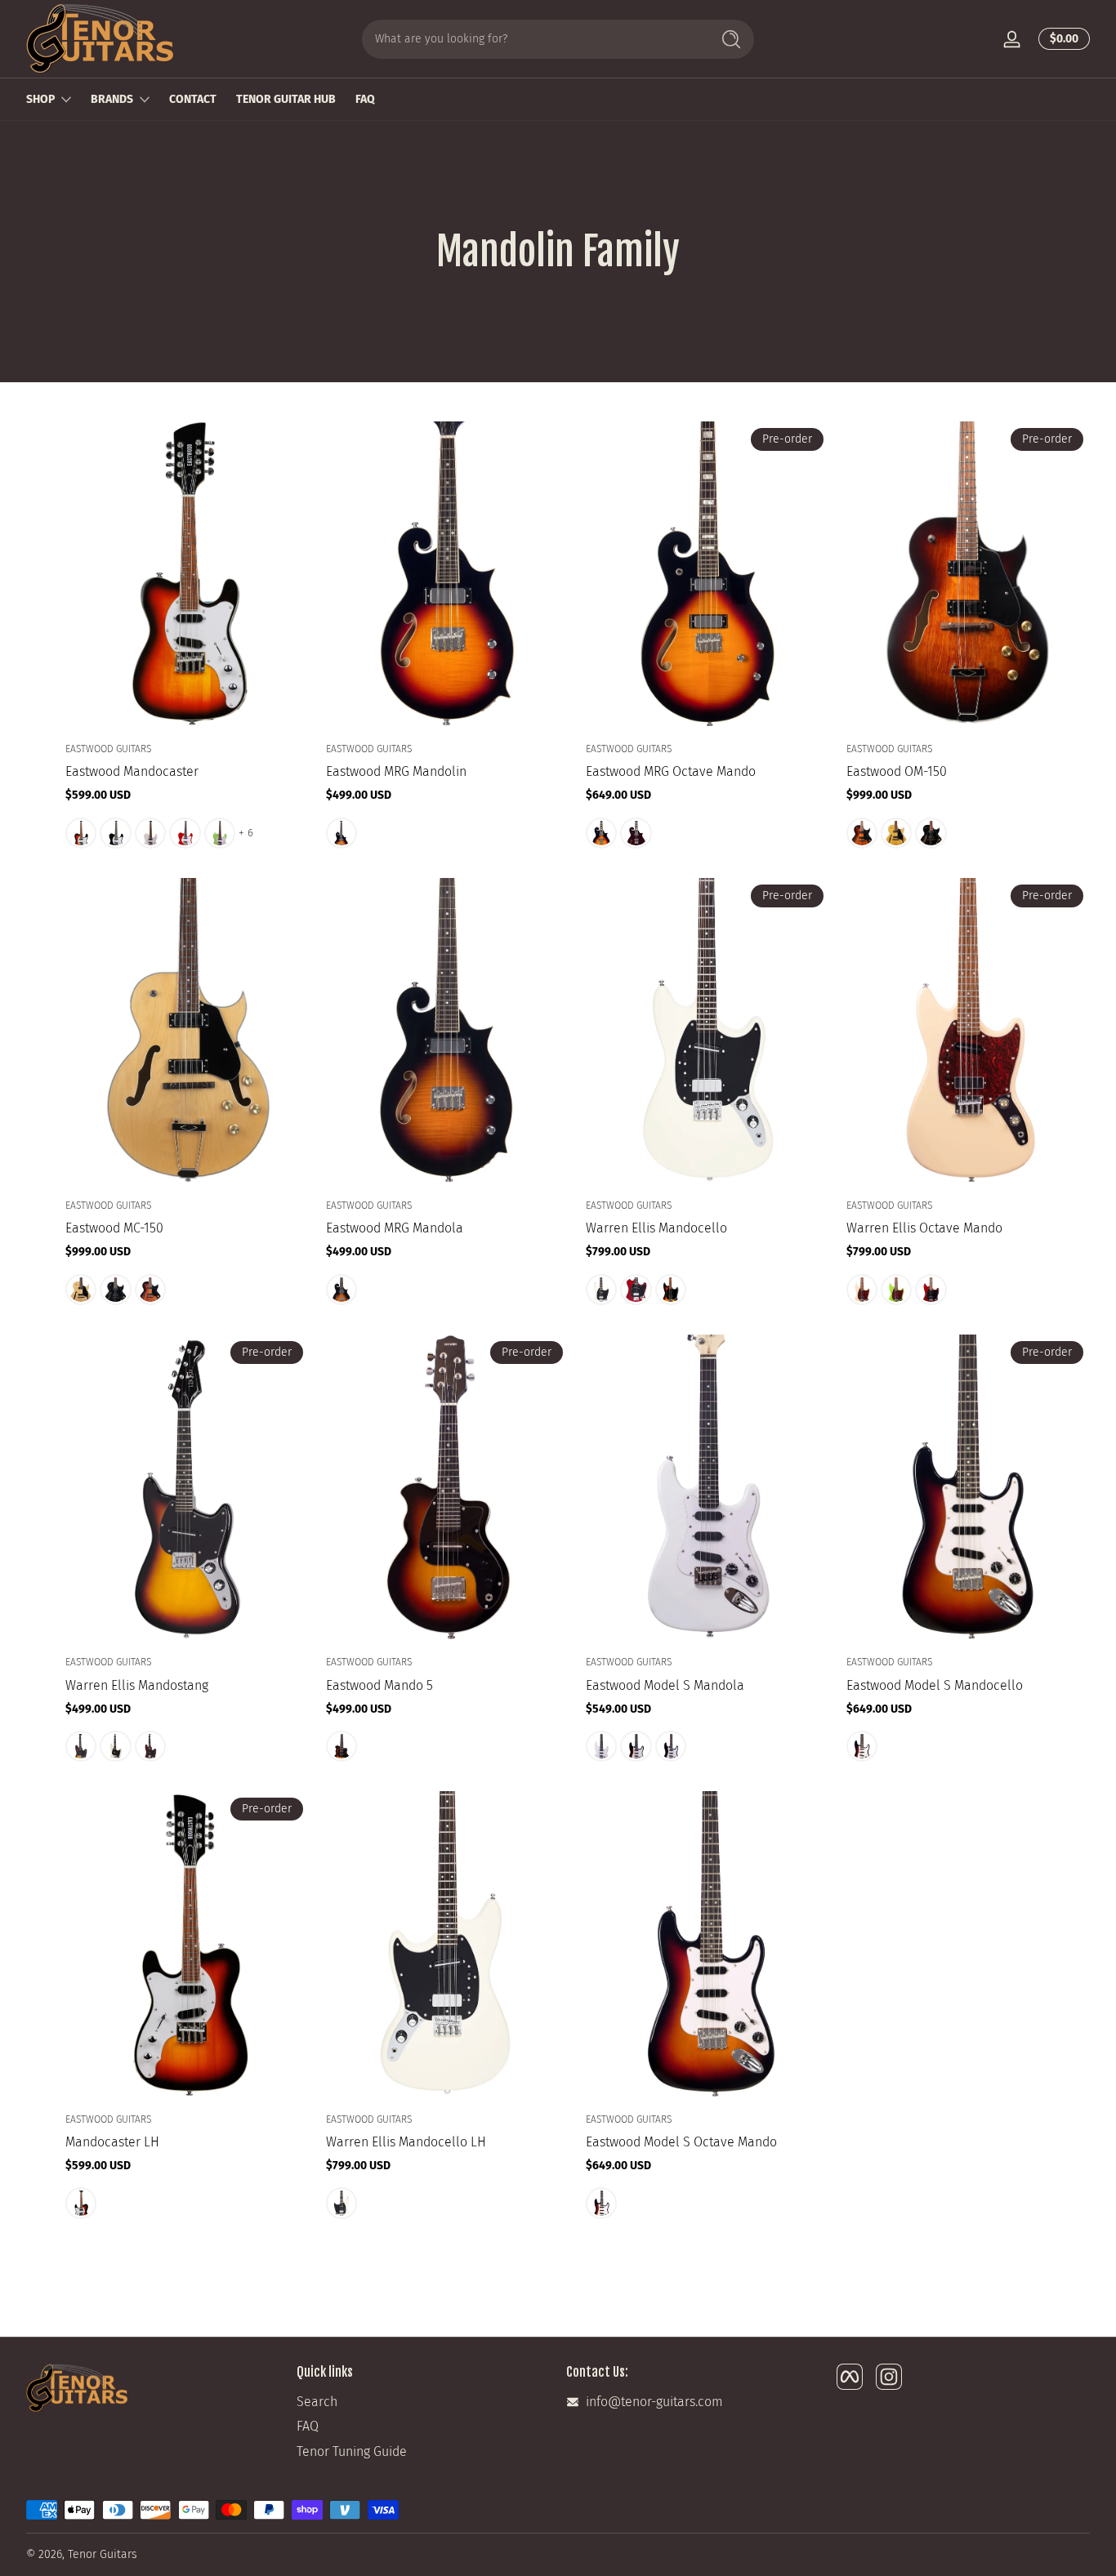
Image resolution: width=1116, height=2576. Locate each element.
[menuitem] (424, 2402)
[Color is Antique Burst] (862, 833)
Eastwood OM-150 (897, 771)
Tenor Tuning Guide (352, 2451)
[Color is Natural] (896, 833)
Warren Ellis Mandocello (656, 1228)
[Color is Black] (115, 833)
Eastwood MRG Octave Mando (671, 771)
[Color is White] (150, 833)
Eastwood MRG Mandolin (396, 771)
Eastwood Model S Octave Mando (681, 2142)
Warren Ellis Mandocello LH (406, 2142)
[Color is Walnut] (636, 833)
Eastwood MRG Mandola (395, 1228)
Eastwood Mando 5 (379, 1685)
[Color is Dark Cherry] (931, 1290)
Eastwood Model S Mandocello (935, 1685)
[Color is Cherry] (636, 1290)
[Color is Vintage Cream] (601, 1290)
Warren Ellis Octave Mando (924, 1228)
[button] (1061, 39)
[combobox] (532, 39)
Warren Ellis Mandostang (137, 1685)
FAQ (308, 2426)
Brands (112, 99)
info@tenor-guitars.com (654, 2402)
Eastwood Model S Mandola (665, 1685)
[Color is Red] (185, 833)
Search (317, 2402)
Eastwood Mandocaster (132, 771)
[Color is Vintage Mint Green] (220, 833)
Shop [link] (40, 99)
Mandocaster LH (112, 2142)
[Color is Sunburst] (81, 833)
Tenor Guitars (103, 2554)
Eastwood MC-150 (114, 1228)
